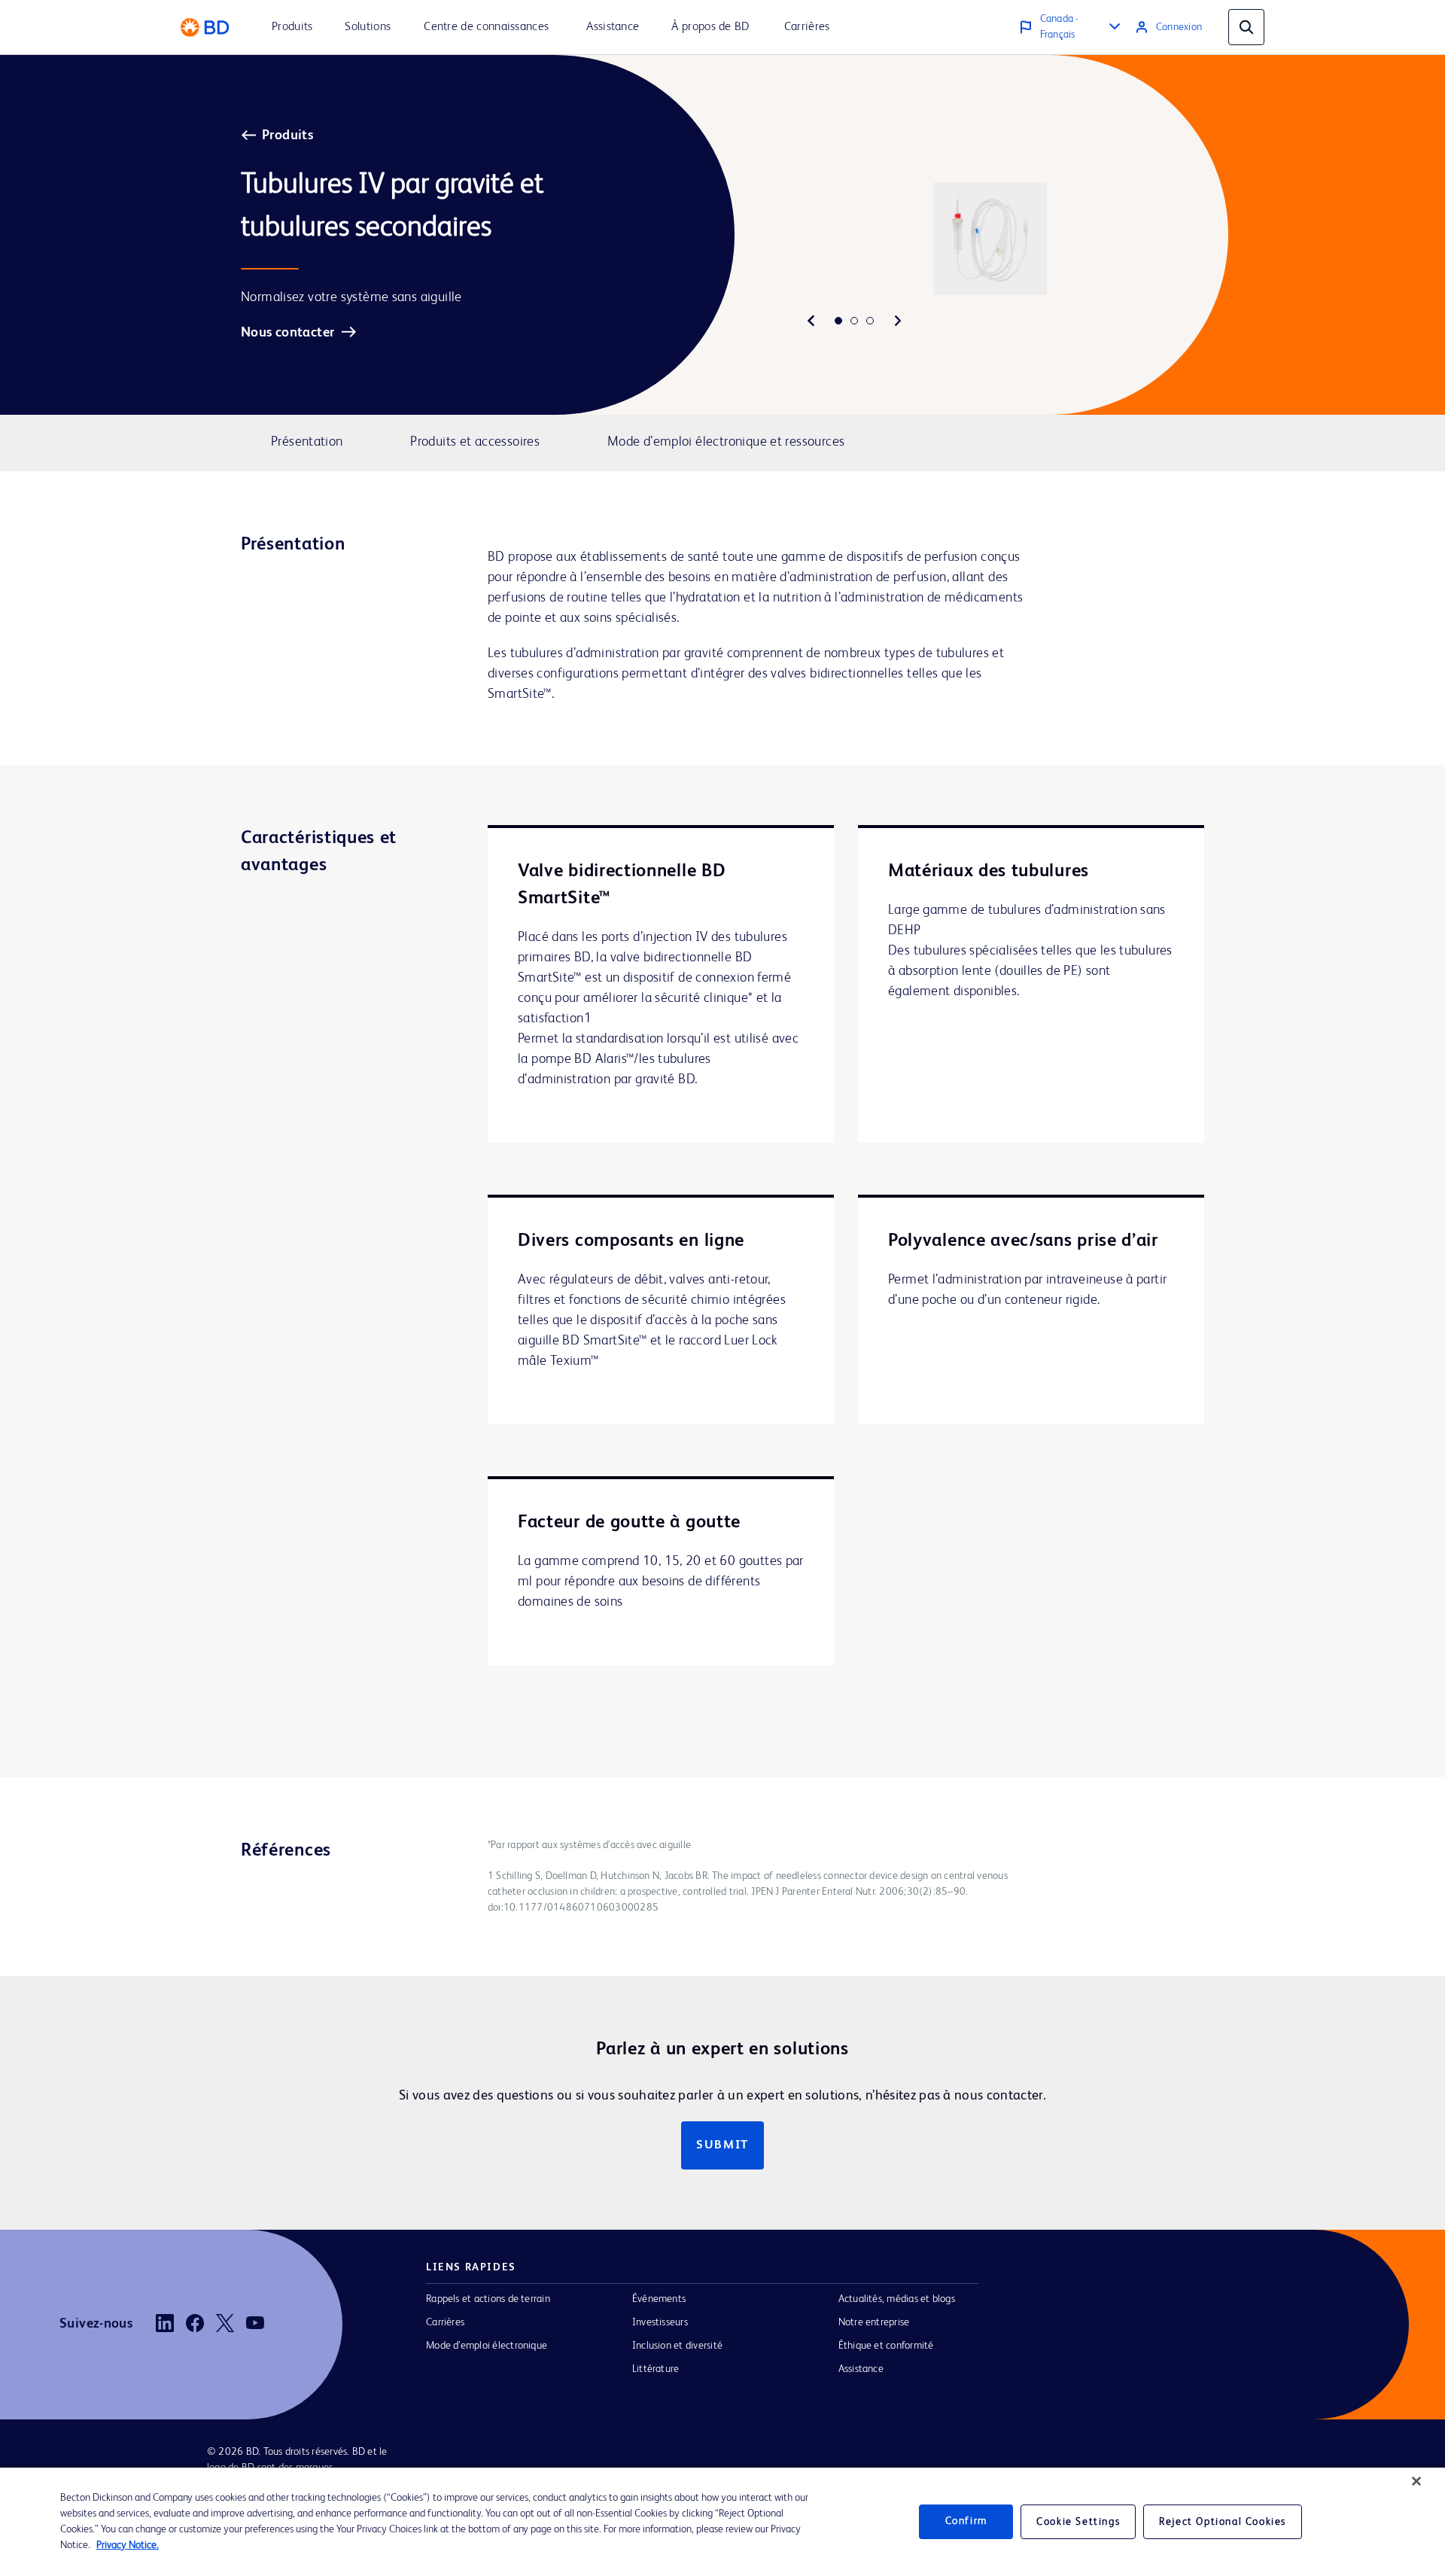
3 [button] (870, 321)
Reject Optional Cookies (1223, 2522)
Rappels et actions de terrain (488, 2299)
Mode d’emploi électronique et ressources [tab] (726, 442)
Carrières (445, 2322)
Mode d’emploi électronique (487, 2346)
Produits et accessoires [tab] (475, 442)
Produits (287, 135)
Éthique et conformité (886, 2346)
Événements (659, 2299)
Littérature (656, 2369)
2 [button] (854, 321)
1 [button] (838, 321)
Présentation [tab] (307, 442)
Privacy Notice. (128, 2545)
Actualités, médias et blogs (897, 2299)
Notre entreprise (874, 2322)
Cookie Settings (1078, 2522)
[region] (722, 2522)
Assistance (861, 2369)
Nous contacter (287, 333)
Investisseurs (660, 2322)
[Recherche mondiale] (1246, 27)
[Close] (1416, 2481)
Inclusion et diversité (677, 2346)
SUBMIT (722, 2145)
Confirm (966, 2522)
